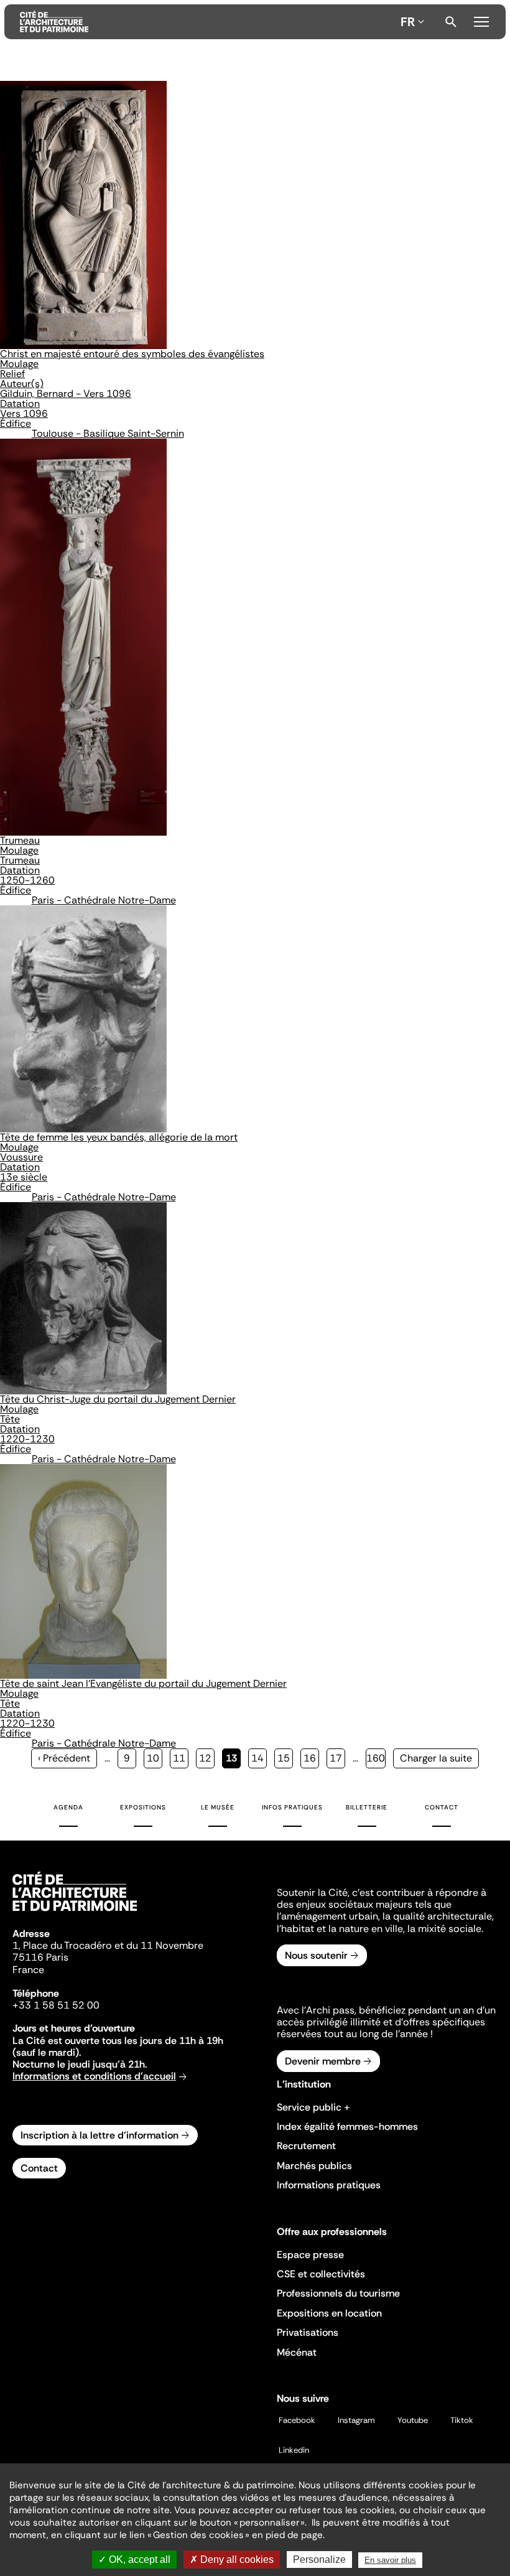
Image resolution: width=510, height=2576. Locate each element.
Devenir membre (323, 2061)
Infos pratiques (292, 1807)
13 (233, 1760)
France (28, 1970)
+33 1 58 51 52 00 (56, 2005)
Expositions (143, 1807)
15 (285, 1758)
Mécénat (297, 2352)
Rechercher (451, 22)
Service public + (313, 2107)
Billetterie (367, 1807)
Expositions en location (329, 2313)
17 (337, 1758)
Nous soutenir (316, 1955)
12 (207, 1758)
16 (311, 1758)
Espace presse (310, 2255)
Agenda (68, 1807)
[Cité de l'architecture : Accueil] (75, 1913)
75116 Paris (40, 1957)
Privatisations (308, 2332)
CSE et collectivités (321, 2274)
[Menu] (481, 20)
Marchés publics (314, 2166)
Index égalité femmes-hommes (347, 2126)
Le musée (218, 1807)
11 (181, 1758)
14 (259, 1758)
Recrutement (306, 2146)
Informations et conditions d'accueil (94, 2076)
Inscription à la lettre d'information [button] (100, 2135)
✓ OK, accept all (134, 2560)
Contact (442, 1807)
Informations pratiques (329, 2185)
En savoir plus (390, 2560)
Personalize (319, 2560)
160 (376, 1758)
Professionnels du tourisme (338, 2293)
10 (155, 1758)
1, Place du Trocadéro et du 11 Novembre (108, 1945)
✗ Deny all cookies (232, 2560)
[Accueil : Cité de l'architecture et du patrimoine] (208, 22)
